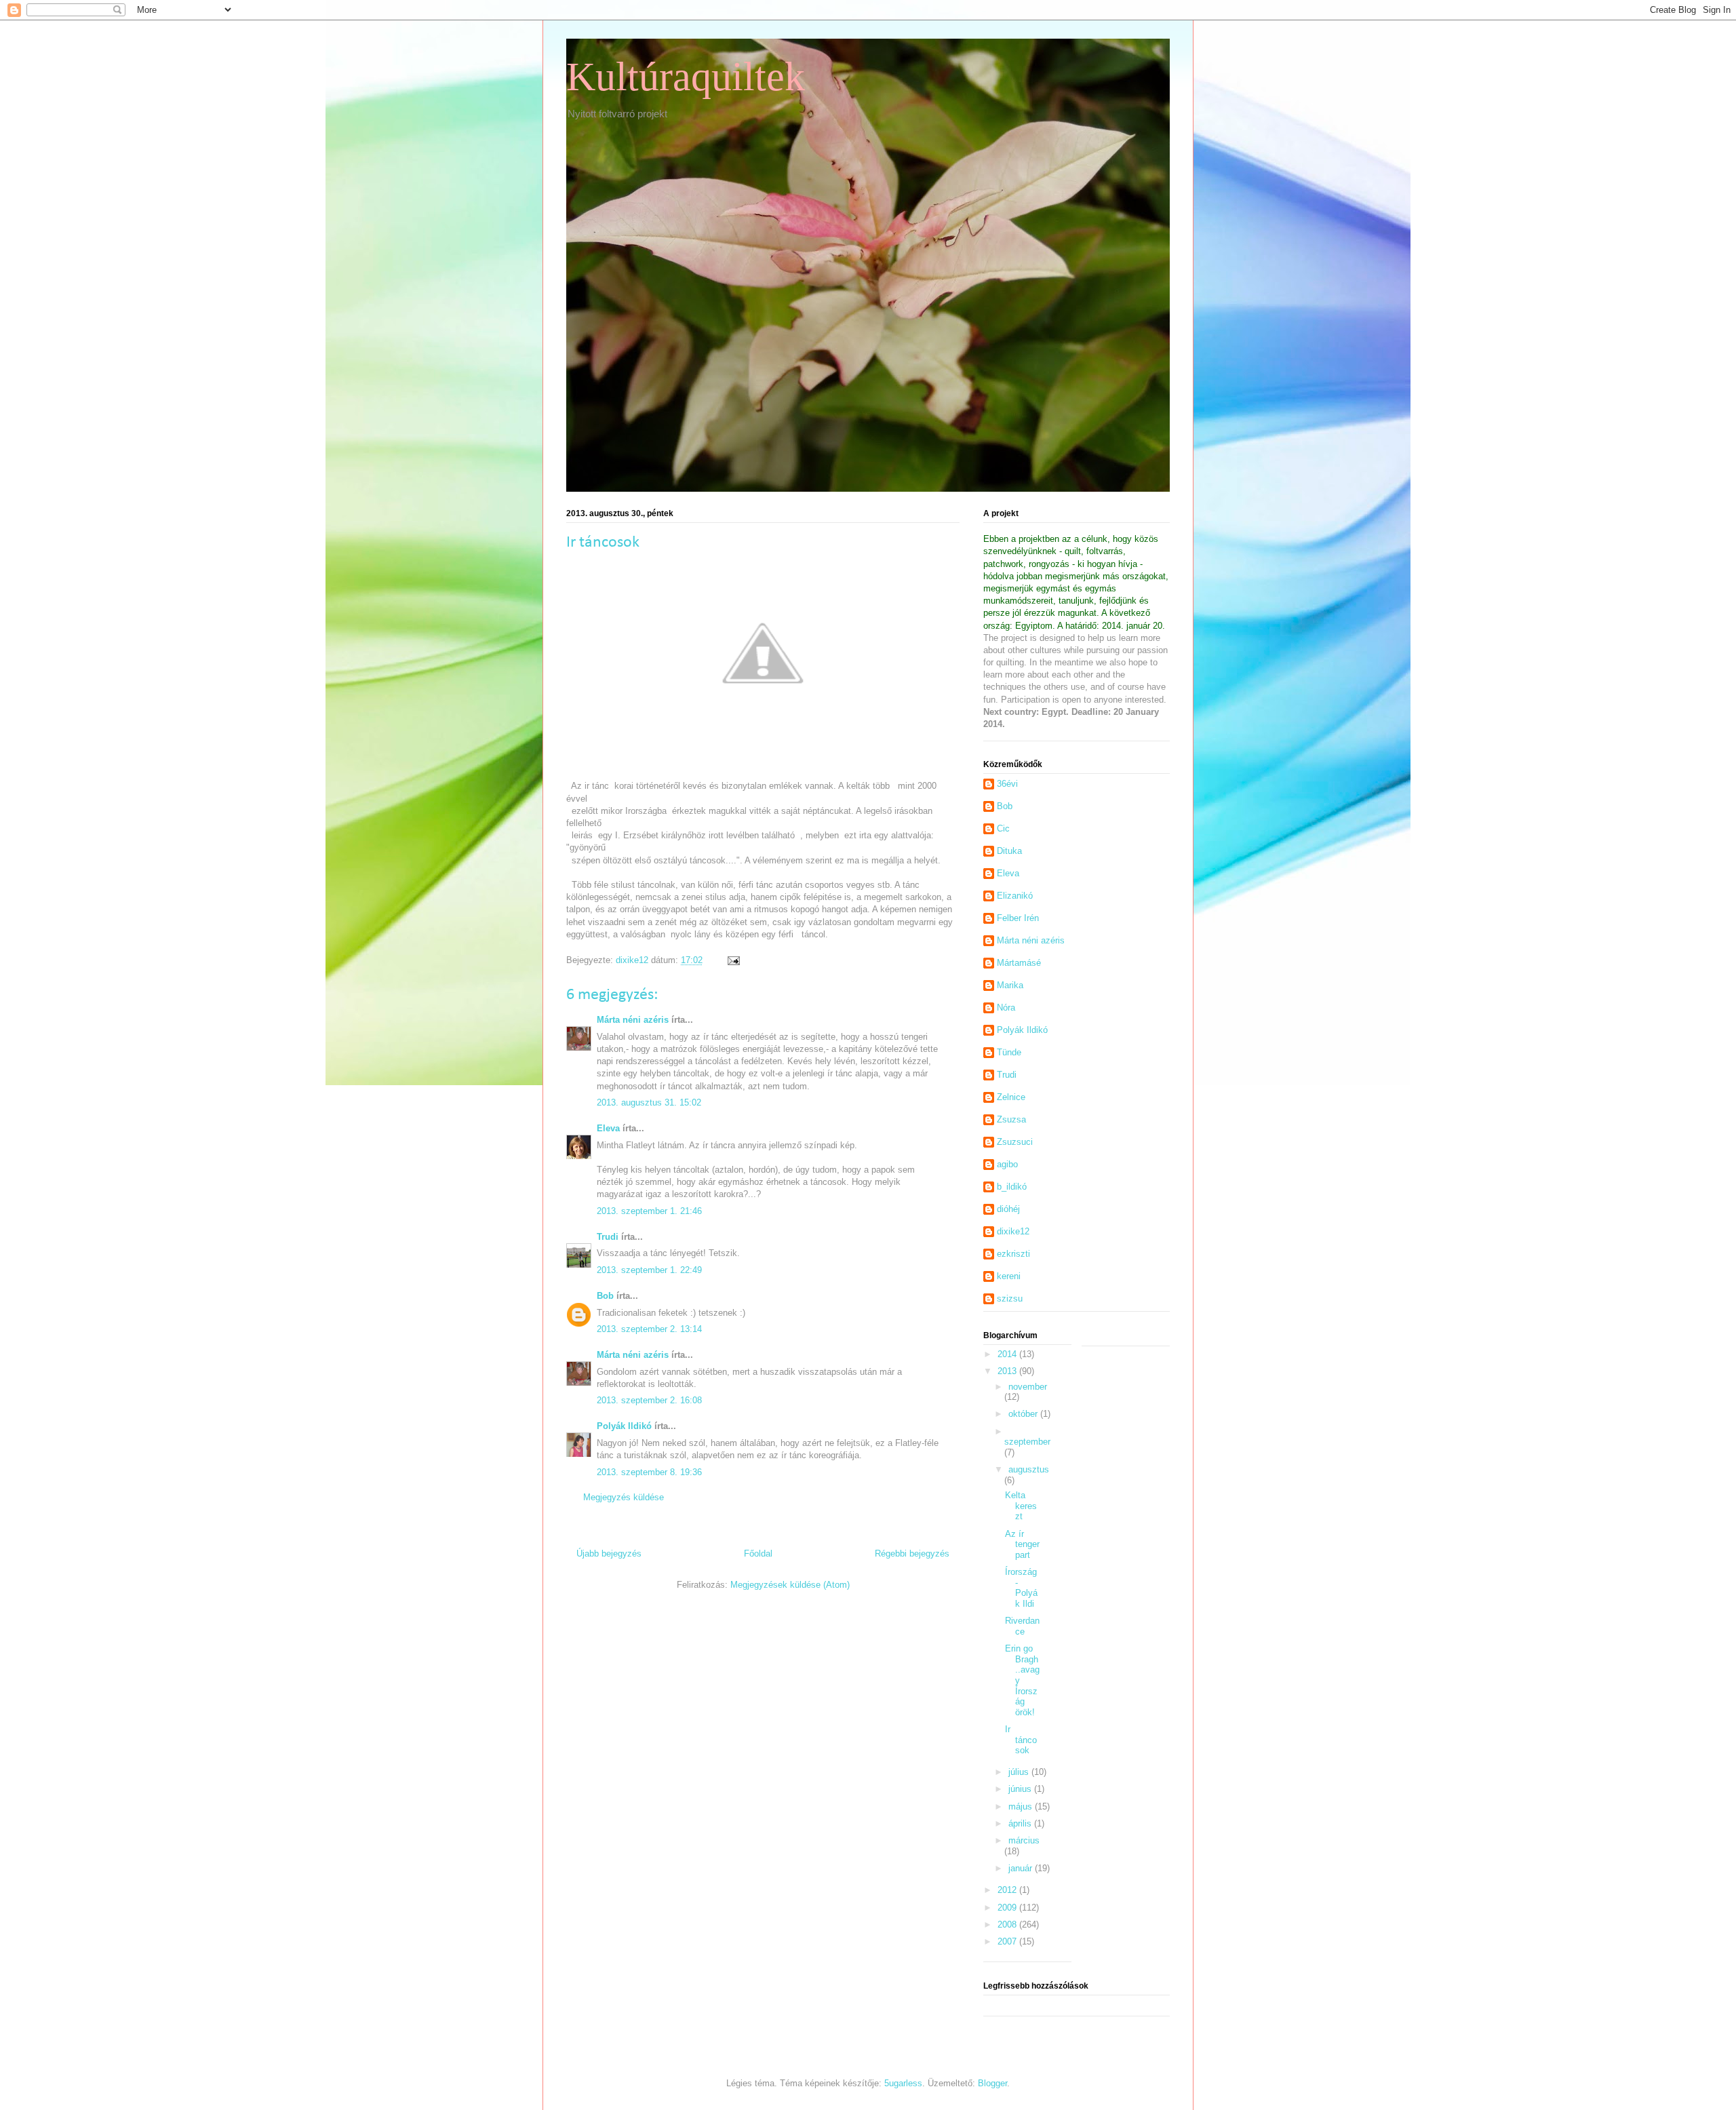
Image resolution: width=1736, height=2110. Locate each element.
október (1024, 1414)
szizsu (1010, 1298)
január (1022, 1868)
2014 (1008, 1354)
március (1024, 1840)
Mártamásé (1019, 963)
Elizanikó (1015, 896)
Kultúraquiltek (686, 77)
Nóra (1006, 1008)
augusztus (1029, 1469)
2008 (1008, 1925)
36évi (1007, 784)
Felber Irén (1018, 918)
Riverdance (1022, 1626)
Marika (1010, 985)
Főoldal (758, 1554)
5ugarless (903, 2083)
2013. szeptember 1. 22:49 (649, 1270)
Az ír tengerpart (1022, 1544)
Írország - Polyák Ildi (1021, 1588)
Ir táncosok (1021, 1740)
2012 (1008, 1890)
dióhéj (1008, 1209)
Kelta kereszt (1021, 1506)
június (1021, 1789)
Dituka (1009, 851)
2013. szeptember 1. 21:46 (649, 1211)
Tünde (1009, 1052)
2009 (1008, 1908)
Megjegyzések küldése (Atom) (790, 1585)
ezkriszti (1013, 1254)
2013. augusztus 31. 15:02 (649, 1102)
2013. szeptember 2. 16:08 (649, 1400)
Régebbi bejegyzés (912, 1554)
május (1022, 1806)
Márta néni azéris (633, 1020)
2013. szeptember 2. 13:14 (649, 1329)
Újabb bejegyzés (609, 1554)
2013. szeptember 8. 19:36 (649, 1472)
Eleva (608, 1128)
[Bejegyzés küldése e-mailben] (733, 960)
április (1021, 1823)
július (1020, 1772)
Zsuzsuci (1015, 1142)
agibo (1007, 1164)
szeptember (1027, 1442)
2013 (1008, 1371)
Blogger (992, 2083)
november (1028, 1387)
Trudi (608, 1237)
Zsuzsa (1011, 1119)
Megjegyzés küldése (624, 1497)
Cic (1003, 828)
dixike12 (1013, 1231)
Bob (605, 1296)
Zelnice (1011, 1097)
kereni (1009, 1276)
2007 (1008, 1941)
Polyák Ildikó (624, 1426)
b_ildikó (1012, 1187)
